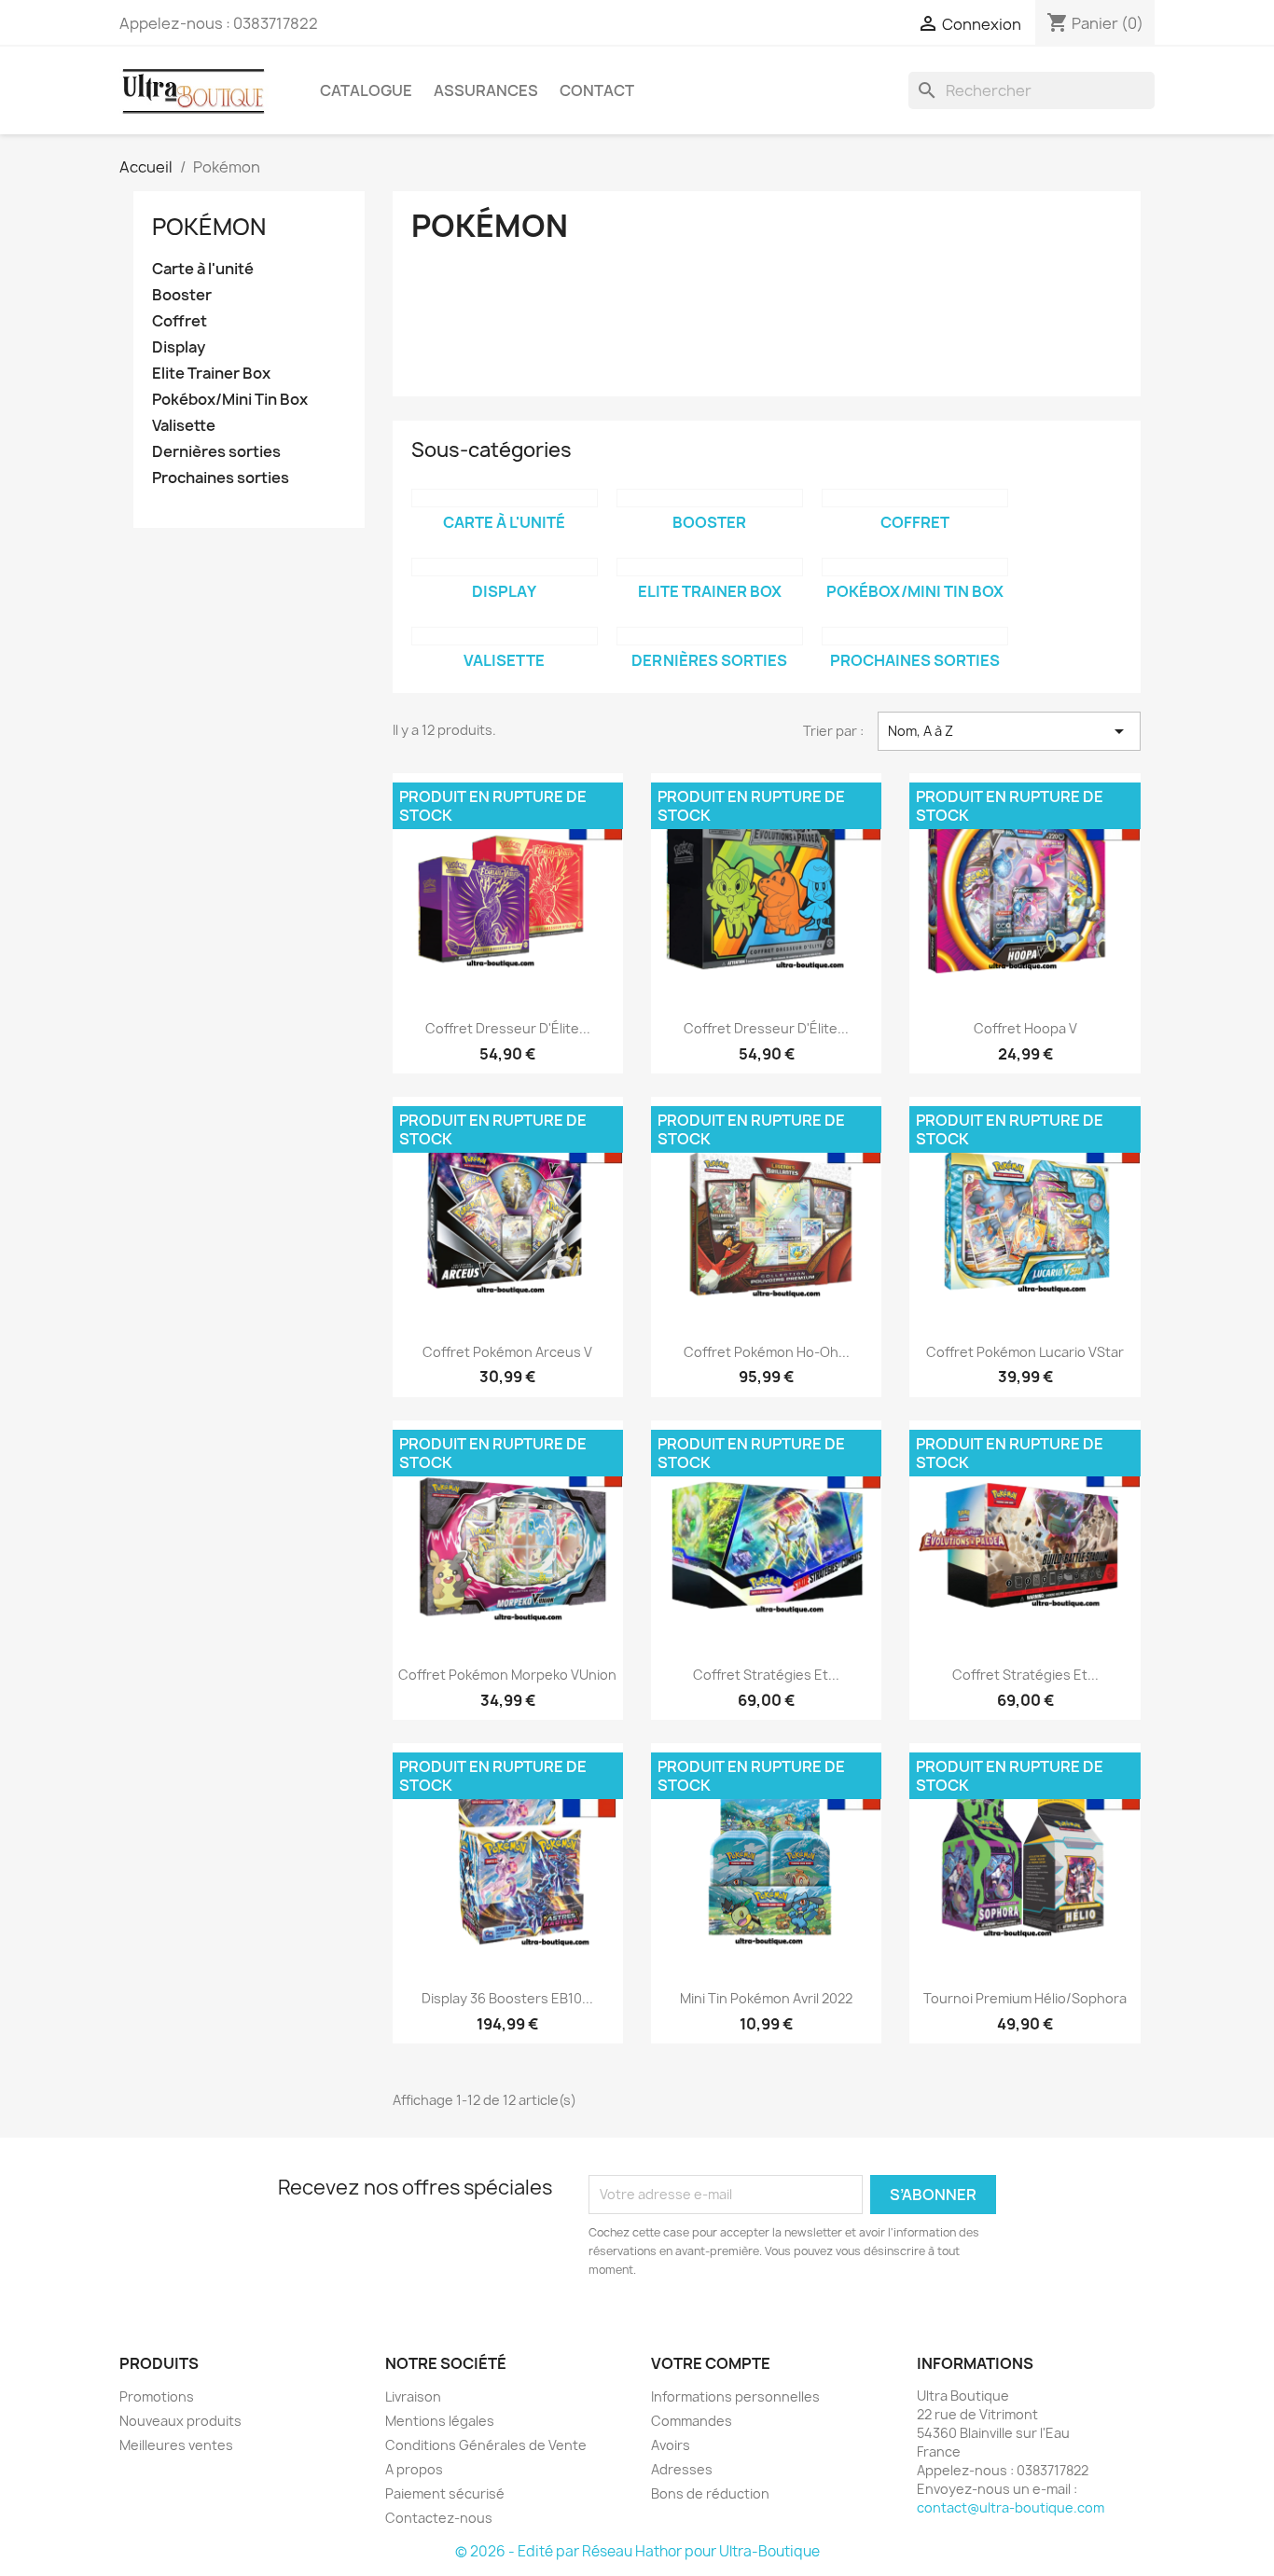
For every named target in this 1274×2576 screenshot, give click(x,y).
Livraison (413, 2396)
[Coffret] (915, 498)
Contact (597, 90)
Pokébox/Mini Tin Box (230, 400)
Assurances (486, 90)
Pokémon (209, 227)
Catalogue (366, 90)
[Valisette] (505, 636)
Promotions (157, 2396)
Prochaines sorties (221, 478)
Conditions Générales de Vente (486, 2445)
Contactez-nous (439, 2518)
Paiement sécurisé (445, 2493)
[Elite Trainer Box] (710, 567)
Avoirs (671, 2445)
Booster (182, 295)
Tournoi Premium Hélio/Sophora (1025, 1998)
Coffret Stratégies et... (766, 1675)
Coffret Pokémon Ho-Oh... (767, 1352)
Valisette (184, 426)
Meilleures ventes (176, 2445)
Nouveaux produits (180, 2421)
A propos (414, 2469)
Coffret (180, 321)
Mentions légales (440, 2421)
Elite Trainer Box (211, 374)
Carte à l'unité (203, 269)
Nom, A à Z (1009, 731)
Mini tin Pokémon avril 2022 (766, 1998)
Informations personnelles (735, 2396)
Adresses (682, 2469)
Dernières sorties (216, 452)
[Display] (505, 567)
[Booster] (710, 498)
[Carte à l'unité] (505, 498)
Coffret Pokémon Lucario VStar (1025, 1352)
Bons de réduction (710, 2493)
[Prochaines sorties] (915, 636)
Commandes (692, 2421)
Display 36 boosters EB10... (507, 1998)
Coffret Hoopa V (1025, 1028)
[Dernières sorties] (710, 636)
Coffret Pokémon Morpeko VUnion (507, 1675)
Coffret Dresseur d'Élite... (508, 1028)
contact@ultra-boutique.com (1011, 2507)
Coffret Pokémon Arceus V (507, 1352)
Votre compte (711, 2363)
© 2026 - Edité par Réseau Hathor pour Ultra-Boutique (637, 2551)
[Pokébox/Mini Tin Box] (915, 567)
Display (179, 347)
